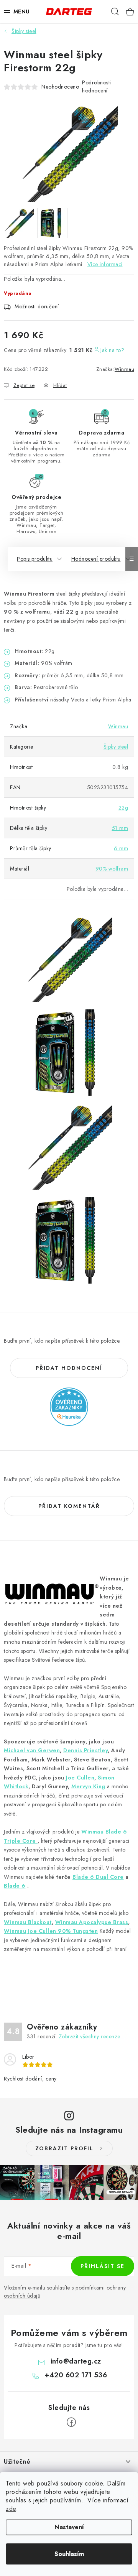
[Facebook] (71, 2422)
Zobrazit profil (64, 2148)
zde (11, 2509)
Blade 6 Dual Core (98, 1877)
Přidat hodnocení (69, 1368)
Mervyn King (88, 1786)
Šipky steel (116, 747)
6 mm (121, 848)
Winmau (124, 369)
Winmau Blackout (28, 1922)
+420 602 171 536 (76, 2375)
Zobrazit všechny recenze (90, 2036)
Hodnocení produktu (96, 559)
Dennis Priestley (85, 1750)
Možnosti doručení (37, 306)
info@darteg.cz (76, 2361)
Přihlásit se (103, 2266)
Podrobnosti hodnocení (97, 86)
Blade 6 (15, 1886)
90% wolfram (112, 869)
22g (123, 808)
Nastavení (69, 2527)
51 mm (120, 828)
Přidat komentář (69, 1506)
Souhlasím (69, 2554)
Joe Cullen (80, 1778)
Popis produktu (35, 559)
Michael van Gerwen (32, 1750)
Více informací (105, 264)
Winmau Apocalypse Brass (92, 1922)
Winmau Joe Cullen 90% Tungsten (51, 1931)
